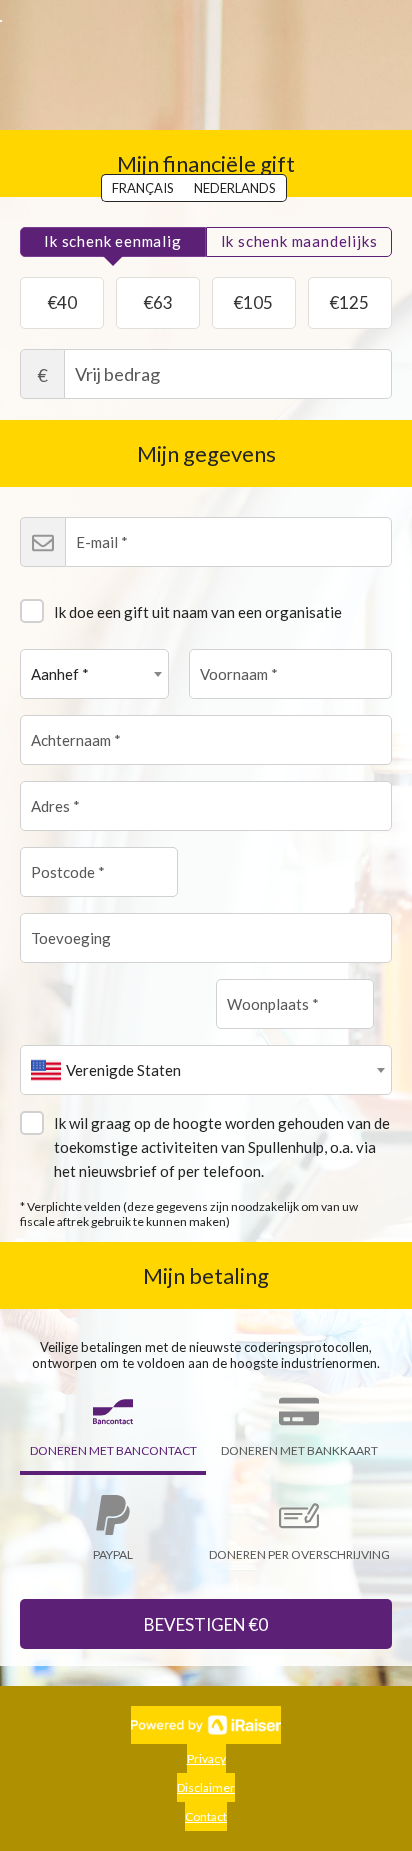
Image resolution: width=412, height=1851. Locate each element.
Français (143, 188)
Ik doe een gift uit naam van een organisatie (198, 612)
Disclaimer (206, 1787)
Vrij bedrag (42, 375)
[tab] (113, 242)
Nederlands (235, 188)
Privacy (206, 1758)
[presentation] (113, 242)
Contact (206, 1816)
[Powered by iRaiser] (206, 1725)
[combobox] (94, 674)
